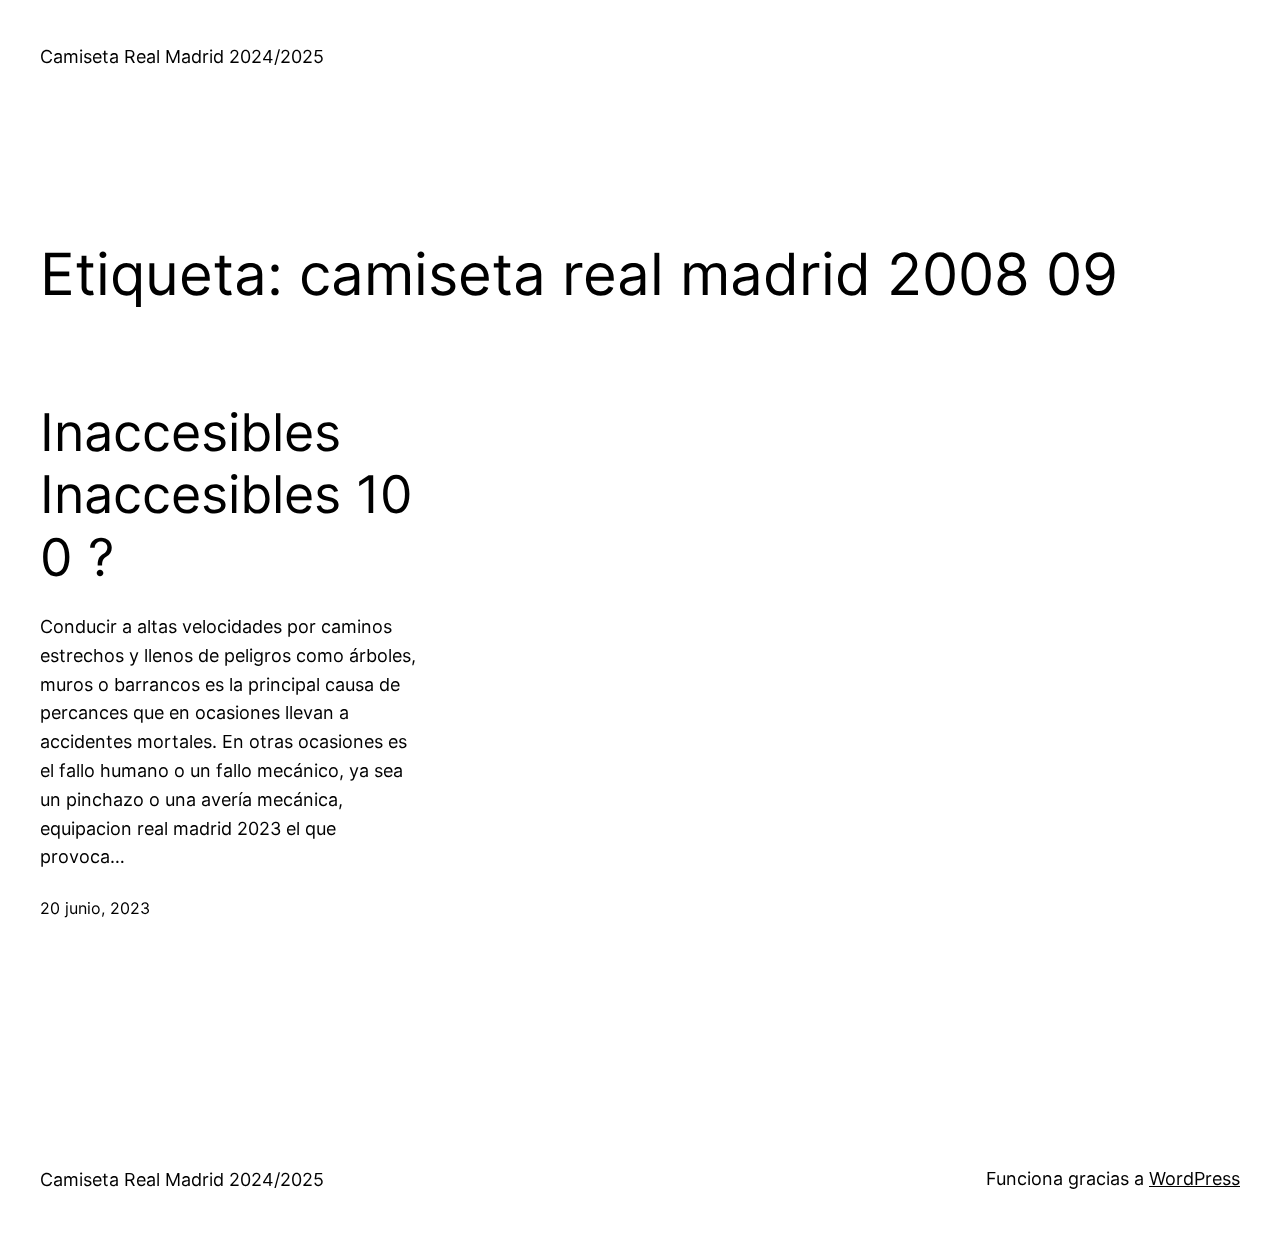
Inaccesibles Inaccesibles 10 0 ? (226, 495)
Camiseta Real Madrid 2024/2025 (182, 56)
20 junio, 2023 (95, 908)
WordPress (1194, 1178)
